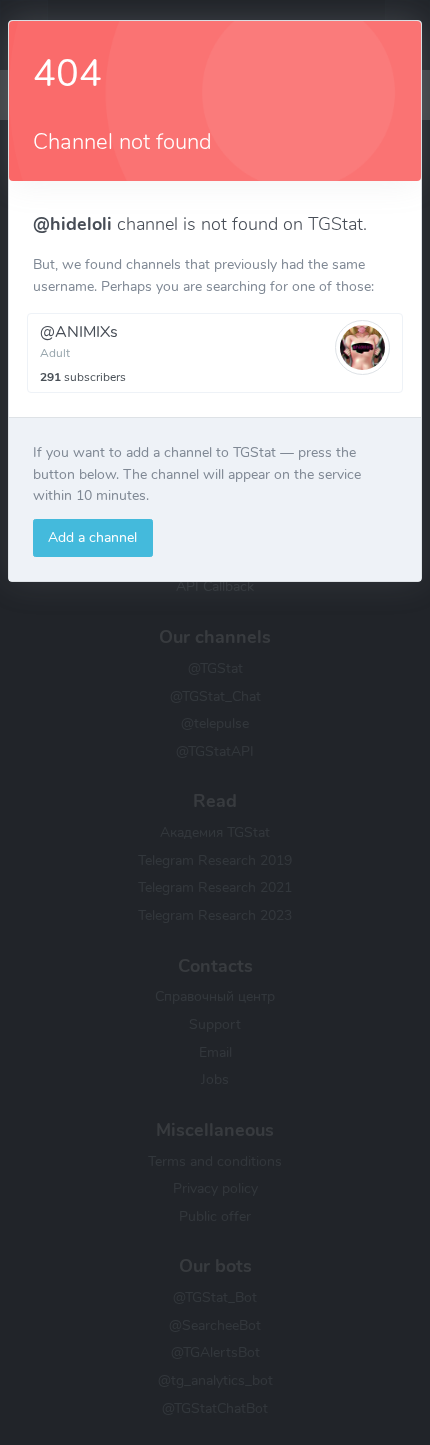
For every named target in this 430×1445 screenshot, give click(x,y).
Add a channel (92, 537)
